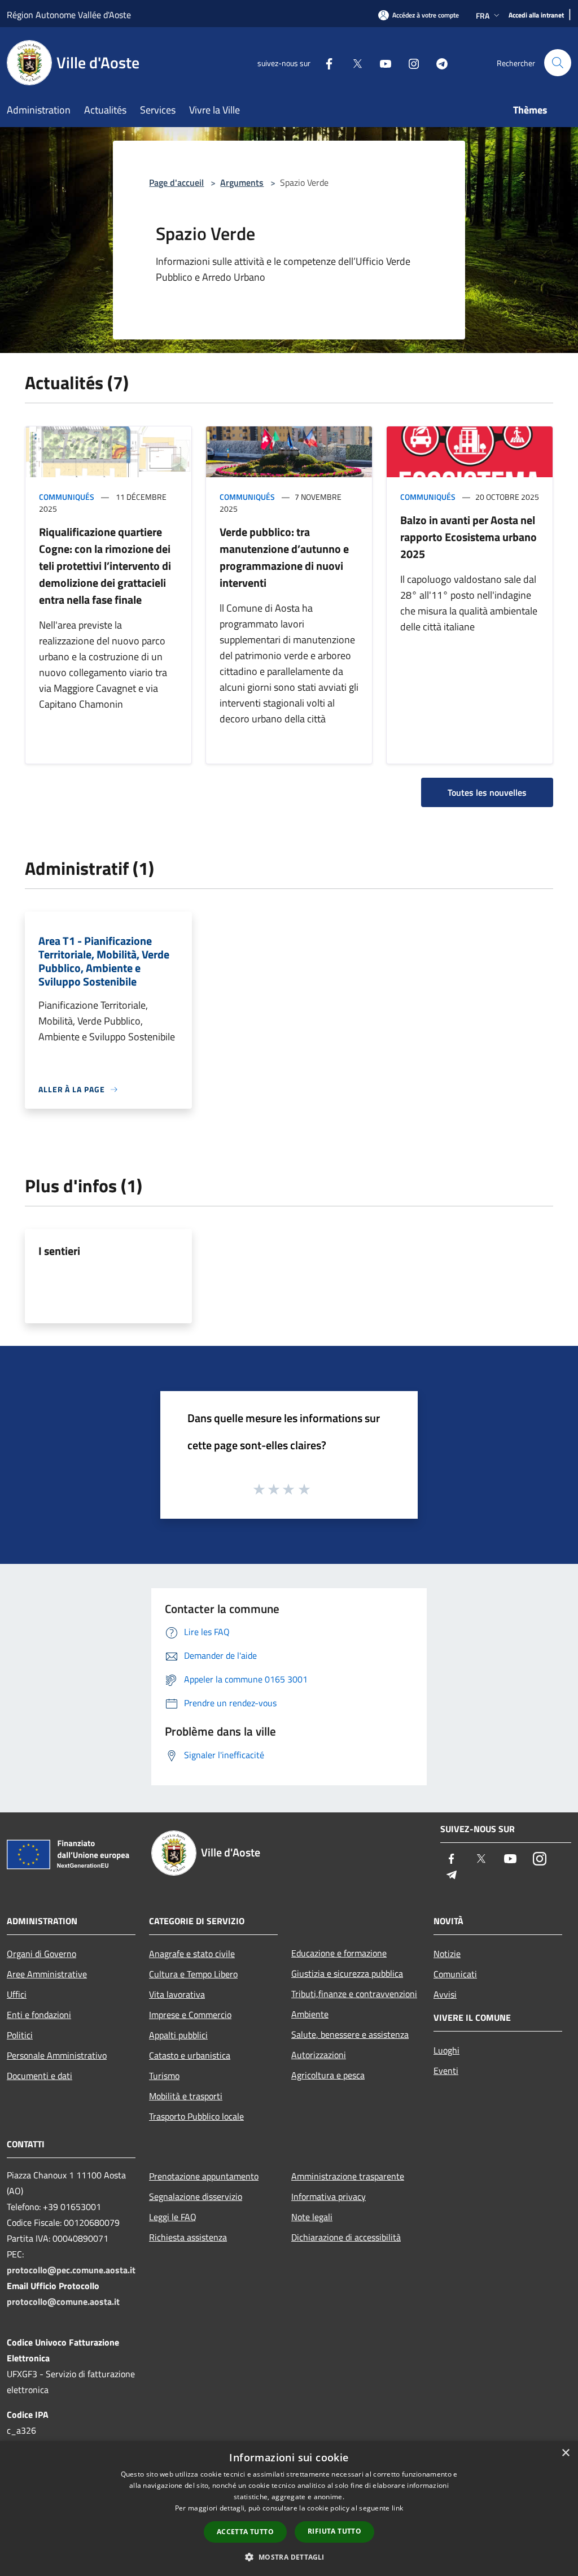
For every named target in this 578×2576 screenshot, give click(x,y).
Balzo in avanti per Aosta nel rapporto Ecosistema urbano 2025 (468, 537)
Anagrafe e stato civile (192, 1954)
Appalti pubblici (178, 2035)
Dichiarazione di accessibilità (346, 2237)
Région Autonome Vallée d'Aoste (69, 15)
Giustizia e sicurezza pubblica (347, 1973)
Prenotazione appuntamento (204, 2176)
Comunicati (455, 1974)
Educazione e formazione (339, 1953)
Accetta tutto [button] (245, 2532)
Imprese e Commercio (190, 2015)
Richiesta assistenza (188, 2237)
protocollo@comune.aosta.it (63, 2302)
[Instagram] (409, 62)
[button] (289, 2557)
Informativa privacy (329, 2196)
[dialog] (289, 2509)
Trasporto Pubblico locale (196, 2116)
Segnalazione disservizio (196, 2196)
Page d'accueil (176, 182)
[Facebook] (325, 62)
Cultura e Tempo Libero (193, 1974)
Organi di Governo (41, 1954)
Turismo (164, 2076)
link (397, 2508)
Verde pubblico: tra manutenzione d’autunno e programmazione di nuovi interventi (284, 557)
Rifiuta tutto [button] (334, 2531)
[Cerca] (558, 63)
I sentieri (59, 1251)
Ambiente (310, 2014)
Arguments (242, 182)
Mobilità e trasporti (186, 2096)
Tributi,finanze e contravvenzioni (354, 1994)
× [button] (565, 2453)
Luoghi (446, 2050)
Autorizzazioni (319, 2055)
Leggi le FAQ (173, 2217)
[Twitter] (353, 62)
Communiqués (67, 497)
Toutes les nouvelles (487, 792)
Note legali (312, 2217)
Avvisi (445, 1994)
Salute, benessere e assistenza (350, 2034)
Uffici (17, 1994)
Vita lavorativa (177, 1994)
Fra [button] (483, 16)
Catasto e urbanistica (190, 2055)
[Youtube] (381, 62)
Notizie (447, 1954)
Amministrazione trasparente (348, 2176)
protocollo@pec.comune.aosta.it (71, 2270)
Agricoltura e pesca (328, 2075)
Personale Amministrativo (57, 2055)
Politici (20, 2035)
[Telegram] (437, 62)
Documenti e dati (40, 2076)
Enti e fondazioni (39, 2015)
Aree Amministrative (47, 1974)
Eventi (446, 2071)
